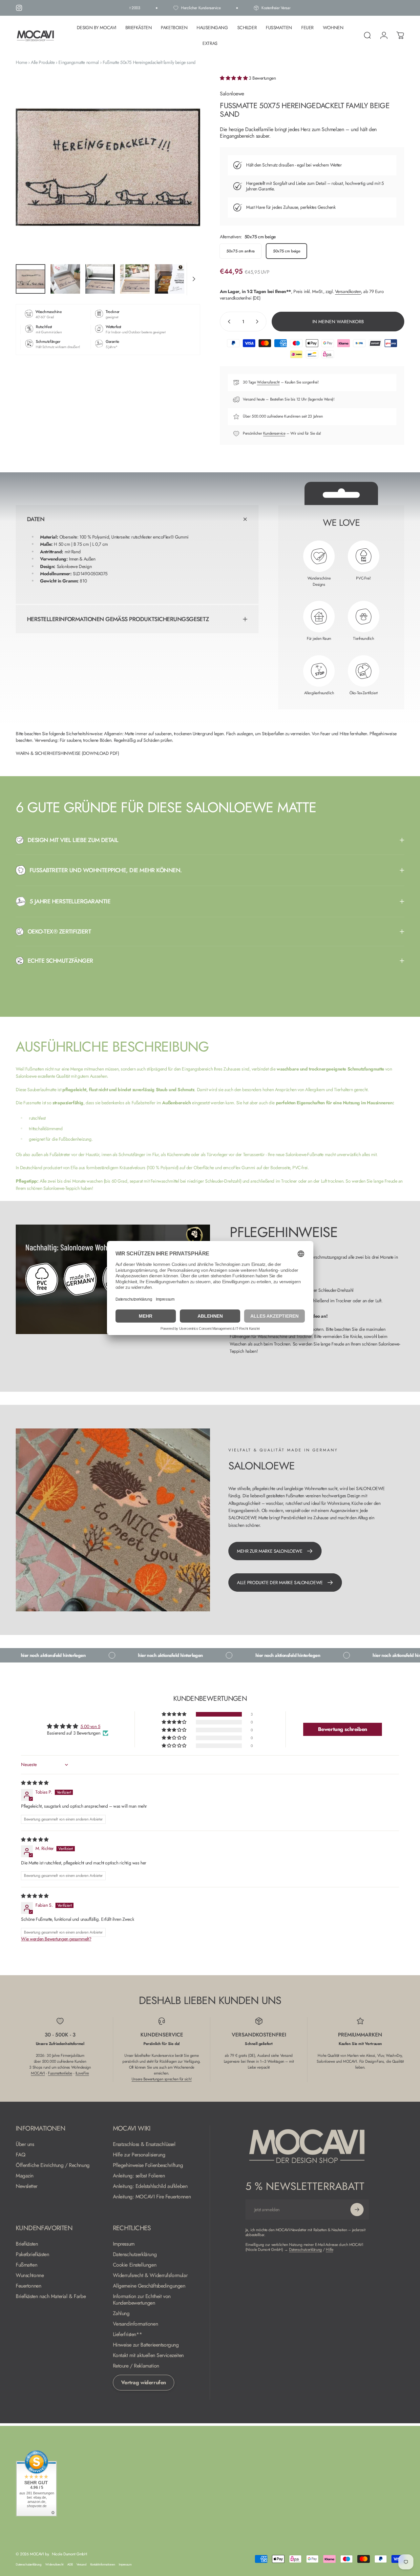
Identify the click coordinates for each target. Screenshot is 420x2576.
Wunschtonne (30, 2275)
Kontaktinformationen (103, 2565)
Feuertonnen (28, 2286)
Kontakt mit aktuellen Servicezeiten (148, 2355)
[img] (35, 1783)
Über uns (25, 2144)
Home (21, 62)
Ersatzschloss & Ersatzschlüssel (144, 2144)
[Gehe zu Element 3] (100, 279)
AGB (70, 2565)
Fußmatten (26, 2265)
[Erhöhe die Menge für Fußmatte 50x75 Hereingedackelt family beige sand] (259, 322)
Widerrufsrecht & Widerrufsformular (150, 2275)
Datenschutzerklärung (135, 2254)
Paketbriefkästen (32, 2254)
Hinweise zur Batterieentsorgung (146, 2345)
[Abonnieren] (357, 2210)
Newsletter (27, 2186)
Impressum (124, 2244)
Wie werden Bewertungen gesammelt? (56, 1939)
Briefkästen (27, 2244)
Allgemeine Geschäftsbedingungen (149, 2286)
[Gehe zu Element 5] (170, 279)
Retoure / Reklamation (136, 2366)
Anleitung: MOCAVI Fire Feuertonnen (152, 2197)
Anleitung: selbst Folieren (139, 2176)
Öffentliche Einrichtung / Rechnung (53, 2165)
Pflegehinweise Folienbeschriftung (148, 2165)
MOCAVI (38, 2073)
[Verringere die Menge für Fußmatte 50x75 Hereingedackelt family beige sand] (228, 322)
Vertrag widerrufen (144, 2382)
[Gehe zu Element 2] (65, 279)
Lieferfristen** (127, 2334)
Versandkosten (348, 291)
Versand (81, 2565)
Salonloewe (232, 94)
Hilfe (329, 2250)
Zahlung (121, 2313)
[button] (234, 78)
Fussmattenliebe (60, 2073)
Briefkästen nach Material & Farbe (51, 2296)
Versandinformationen (136, 2324)
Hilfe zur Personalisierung (139, 2155)
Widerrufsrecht (268, 382)
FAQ (21, 2155)
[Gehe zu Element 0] (31, 279)
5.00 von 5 (90, 1726)
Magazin (25, 2176)
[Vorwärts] (183, 177)
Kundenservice (274, 433)
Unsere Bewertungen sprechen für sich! (162, 2079)
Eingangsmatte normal (79, 62)
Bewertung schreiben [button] (343, 1729)
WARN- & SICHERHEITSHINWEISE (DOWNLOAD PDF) (67, 753)
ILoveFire (82, 2073)
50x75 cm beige (286, 251)
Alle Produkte (43, 62)
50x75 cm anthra (241, 251)
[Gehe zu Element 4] (135, 279)
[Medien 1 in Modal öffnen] (108, 167)
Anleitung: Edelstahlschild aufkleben (150, 2186)
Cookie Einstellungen (135, 2265)
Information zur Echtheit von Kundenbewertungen (142, 2300)
